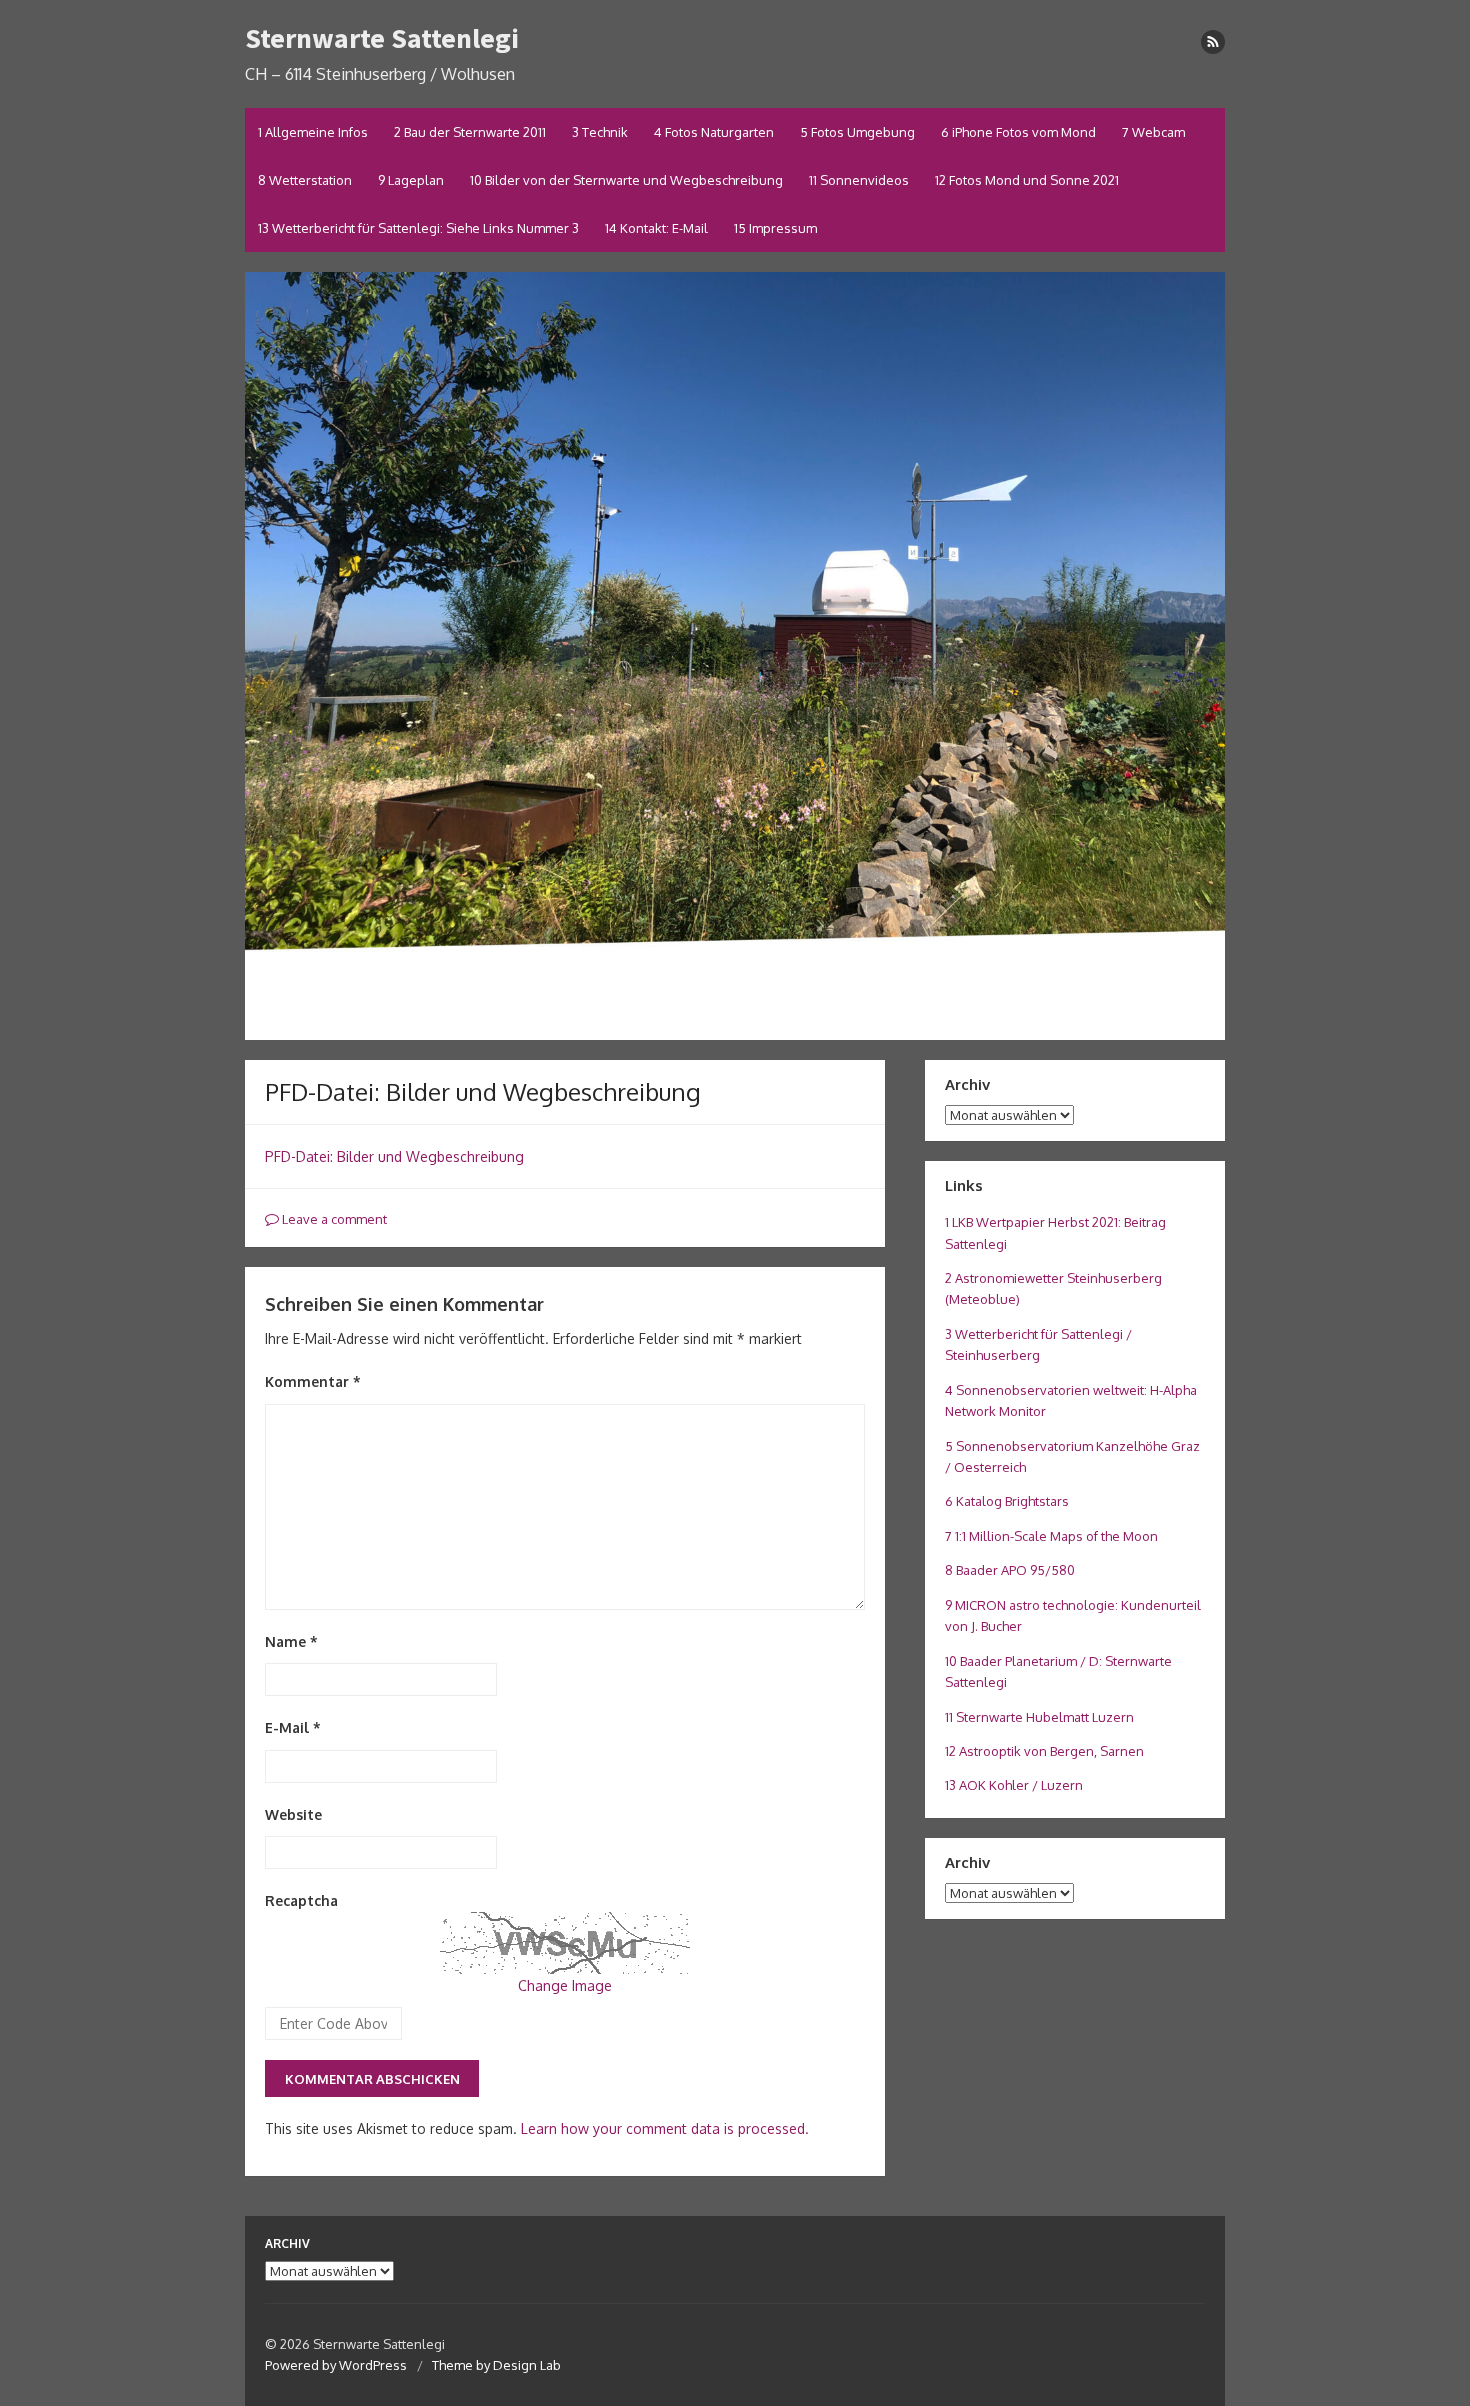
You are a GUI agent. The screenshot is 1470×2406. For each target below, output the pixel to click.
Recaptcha (301, 1900)
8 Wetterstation (305, 180)
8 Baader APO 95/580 (1010, 1570)
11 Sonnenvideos (859, 180)
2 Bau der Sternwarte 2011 (470, 132)
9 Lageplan (411, 180)
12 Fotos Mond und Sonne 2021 (1027, 180)
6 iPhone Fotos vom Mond (1018, 132)
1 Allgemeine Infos (313, 132)
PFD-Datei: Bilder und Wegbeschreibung (394, 1156)
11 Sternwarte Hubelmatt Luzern (1039, 1717)
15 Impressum (775, 228)
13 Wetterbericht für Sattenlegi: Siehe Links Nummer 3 (418, 228)
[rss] (1213, 42)
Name (291, 1641)
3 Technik (600, 132)
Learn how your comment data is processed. (665, 2128)
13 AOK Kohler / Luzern (1014, 1785)
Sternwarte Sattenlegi (382, 38)
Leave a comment (333, 1219)
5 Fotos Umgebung (857, 132)
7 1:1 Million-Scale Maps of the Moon (1051, 1536)
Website (293, 1814)
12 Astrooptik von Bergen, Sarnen (1044, 1751)
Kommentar (313, 1381)
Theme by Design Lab (496, 2365)
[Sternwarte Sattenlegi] (735, 656)
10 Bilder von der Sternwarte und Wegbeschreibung (626, 180)
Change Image (565, 1985)
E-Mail (293, 1727)
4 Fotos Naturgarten (714, 132)
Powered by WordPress (336, 2365)
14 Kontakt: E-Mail (656, 228)
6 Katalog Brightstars (1007, 1501)
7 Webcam (1153, 132)
